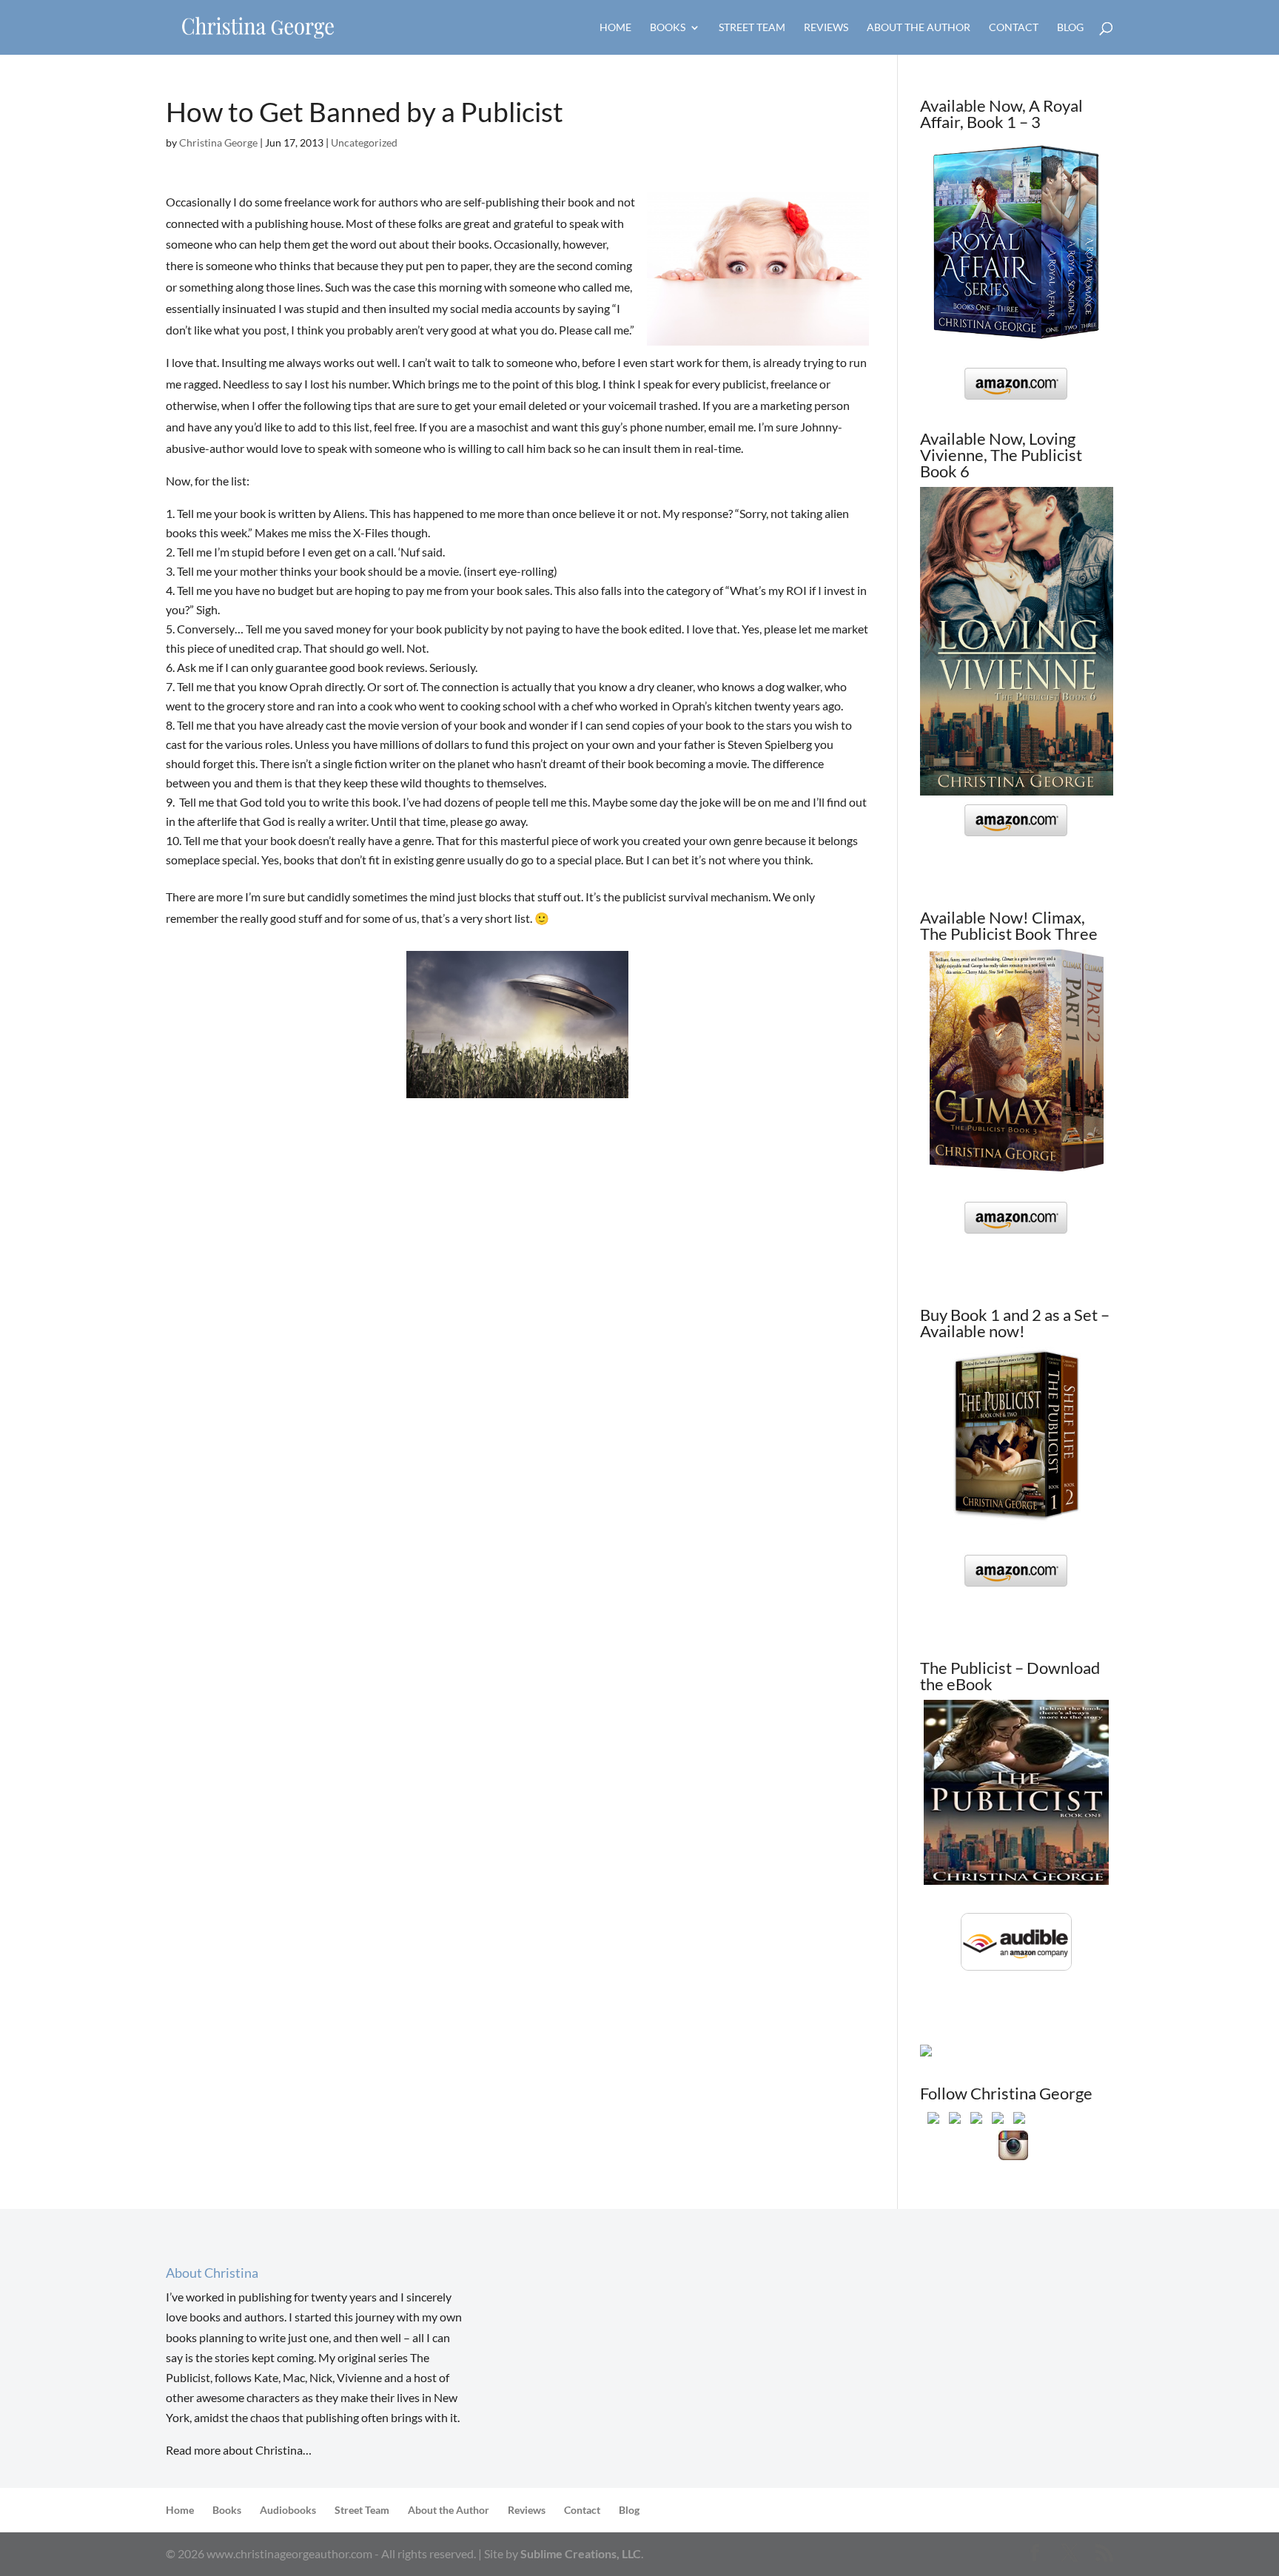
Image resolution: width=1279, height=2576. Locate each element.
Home (615, 28)
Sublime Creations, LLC (581, 2553)
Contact (1014, 28)
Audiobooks (288, 2510)
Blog (1070, 28)
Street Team (752, 28)
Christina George (218, 142)
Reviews (826, 28)
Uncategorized (364, 142)
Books (668, 28)
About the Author (919, 28)
